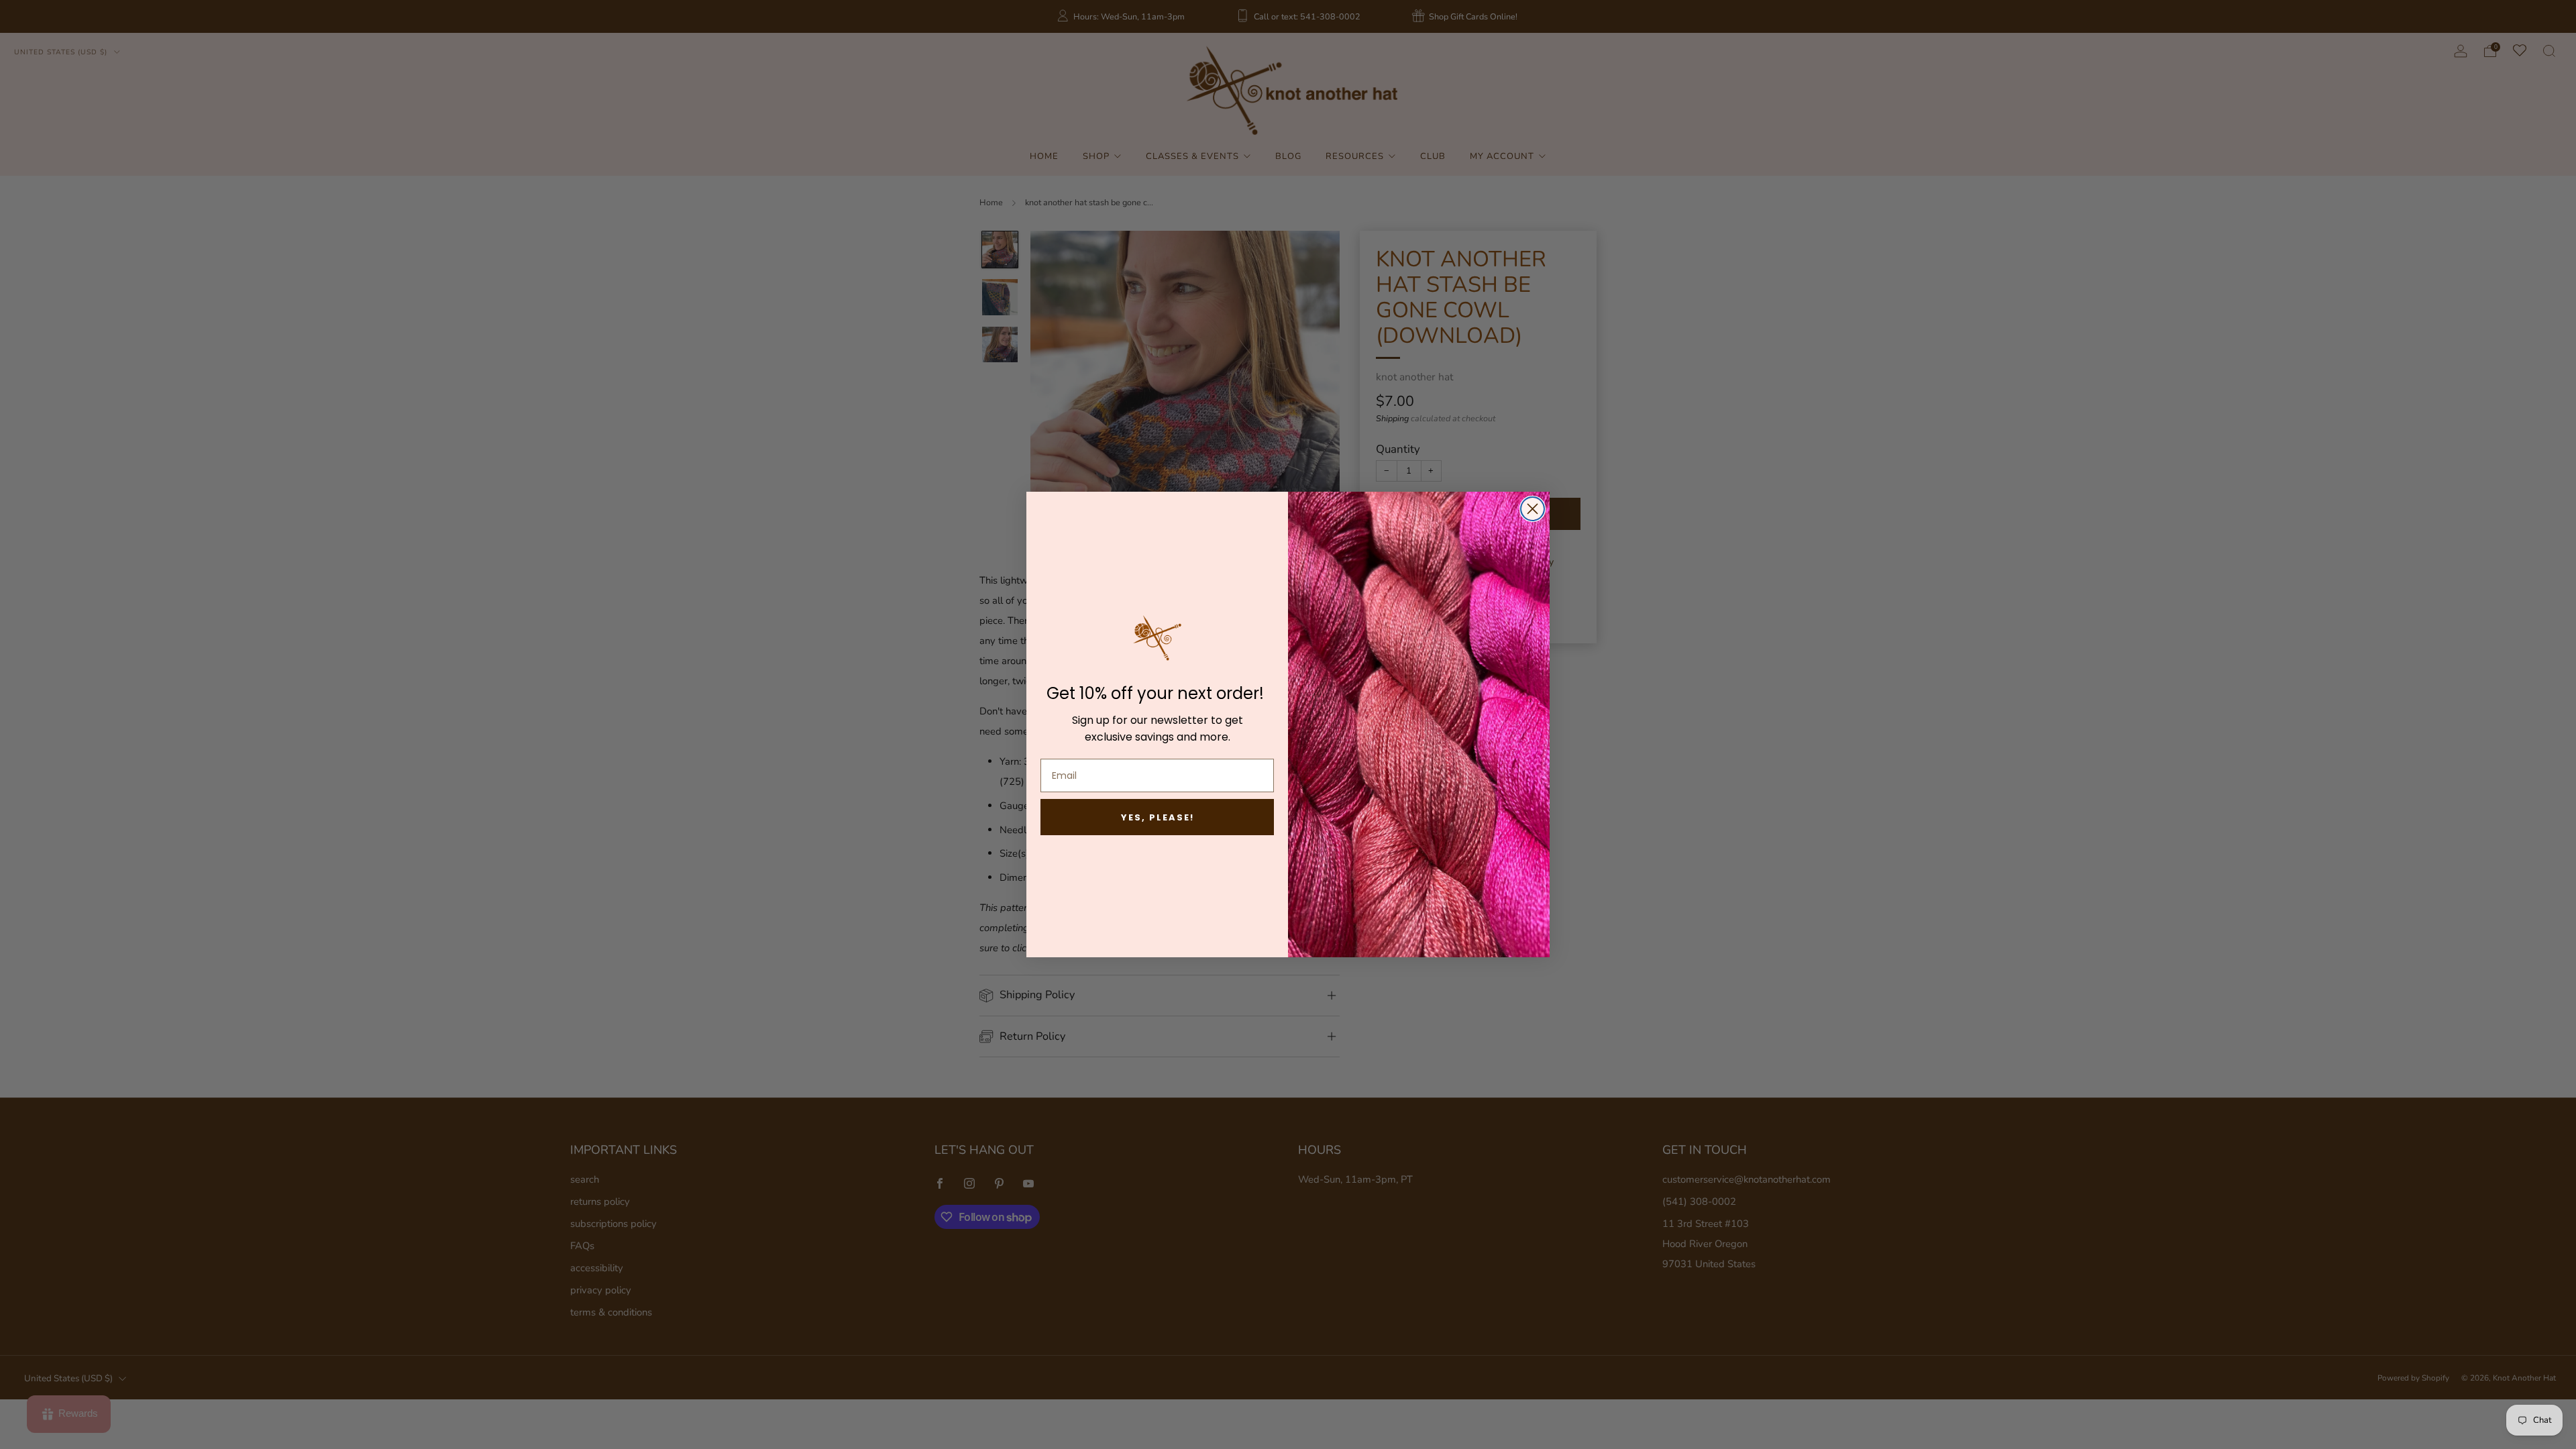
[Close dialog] (1533, 509)
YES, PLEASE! (1158, 817)
